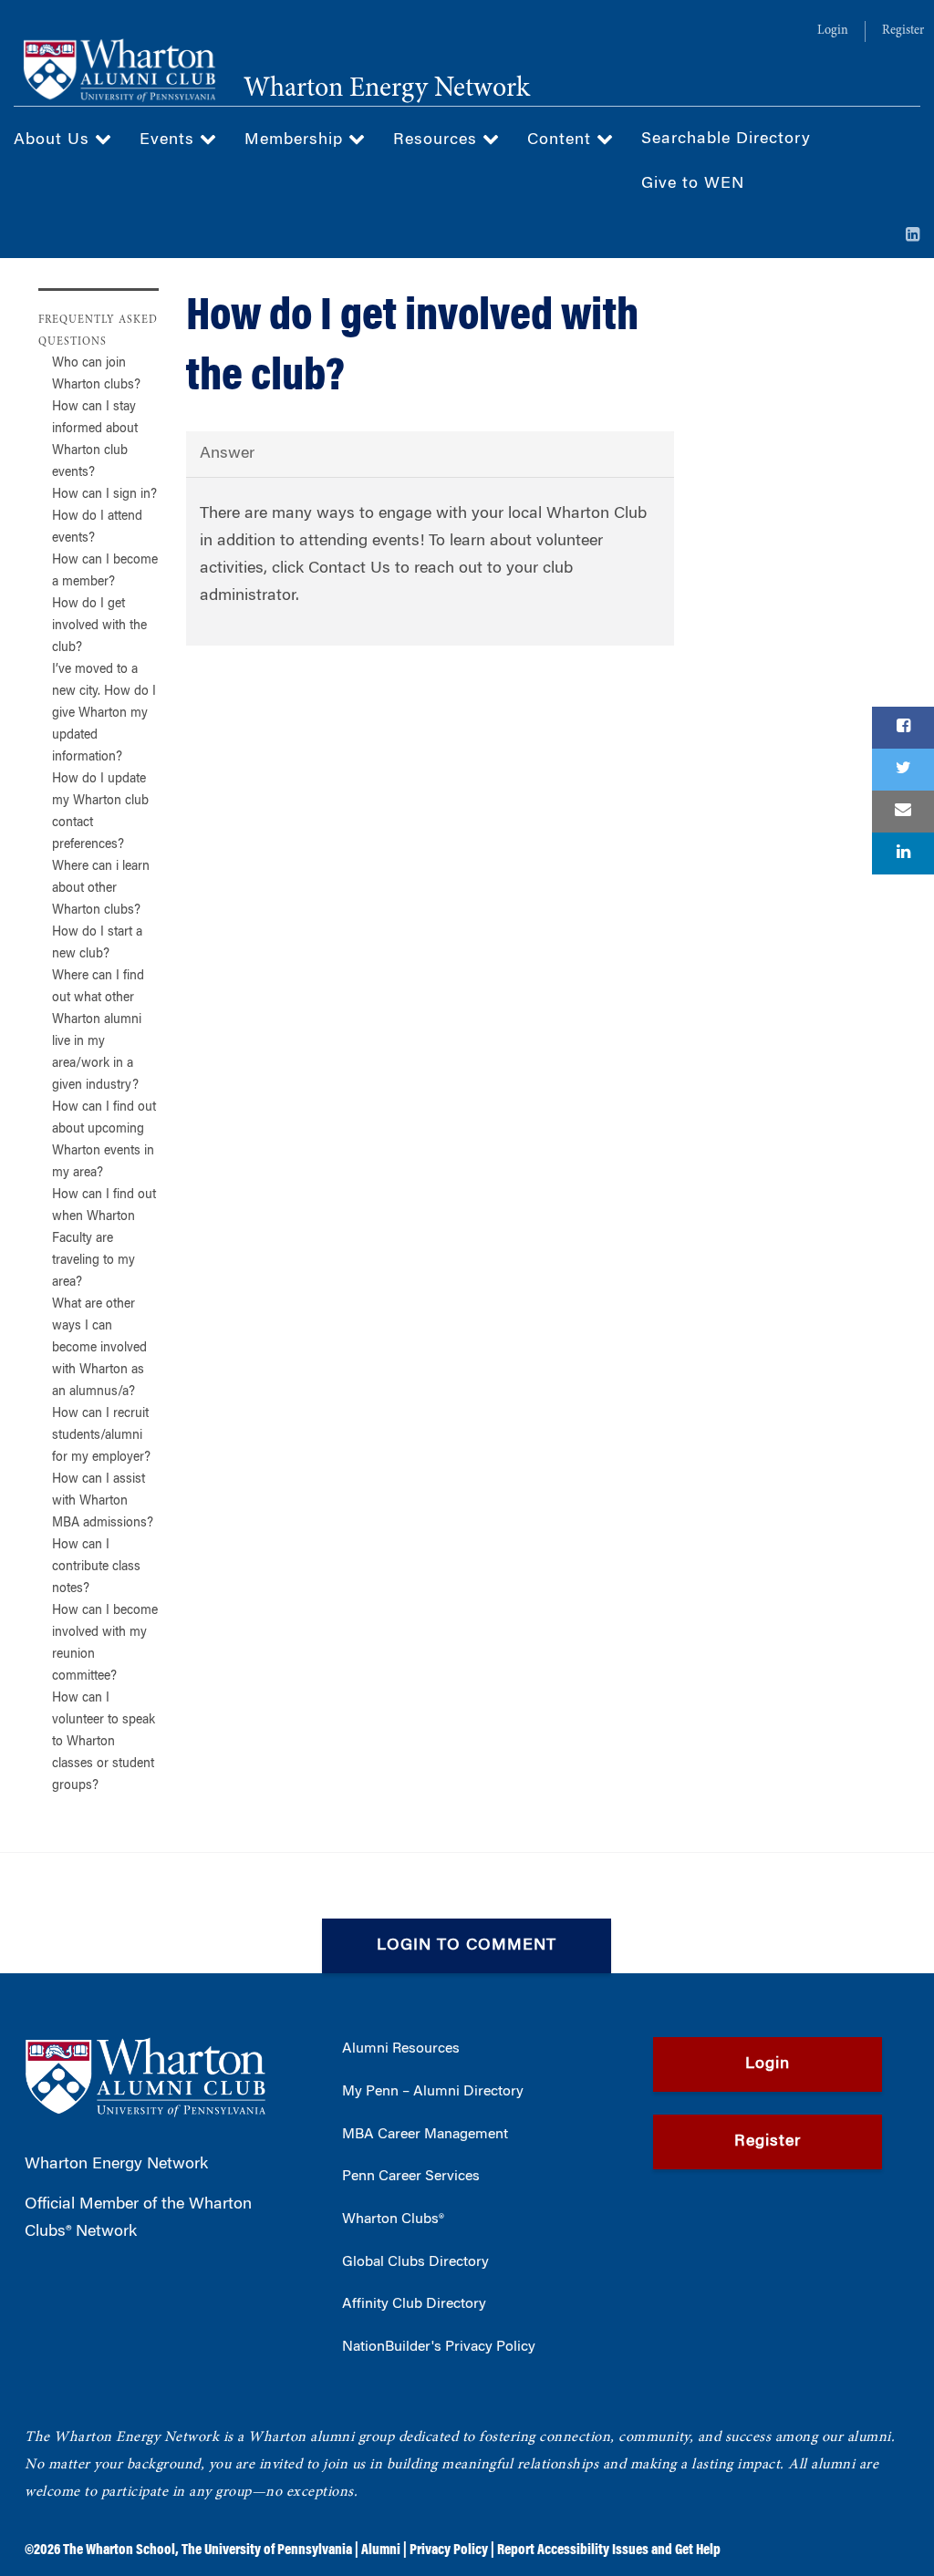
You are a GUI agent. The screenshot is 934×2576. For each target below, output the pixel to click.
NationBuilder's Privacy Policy (439, 2347)
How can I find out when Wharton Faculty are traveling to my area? (104, 1239)
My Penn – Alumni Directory (433, 2092)
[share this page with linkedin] (903, 853)
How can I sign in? (104, 495)
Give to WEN (693, 184)
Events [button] (170, 140)
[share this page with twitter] (903, 770)
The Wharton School (119, 2550)
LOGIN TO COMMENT (467, 1946)
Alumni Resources (401, 2049)
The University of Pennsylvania (267, 2550)
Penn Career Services (411, 2177)
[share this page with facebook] (903, 728)
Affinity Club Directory (414, 2304)
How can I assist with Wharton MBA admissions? (103, 1502)
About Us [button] (54, 140)
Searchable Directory (726, 140)
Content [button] (562, 140)
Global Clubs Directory (415, 2262)
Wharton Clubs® (393, 2219)
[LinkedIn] (913, 236)
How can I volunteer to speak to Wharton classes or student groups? (104, 1743)
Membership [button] (296, 140)
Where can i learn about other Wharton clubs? (101, 889)
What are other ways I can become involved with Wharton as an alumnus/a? (99, 1349)
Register (903, 31)
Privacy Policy (449, 2550)
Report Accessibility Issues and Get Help (609, 2550)
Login (833, 31)
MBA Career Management (425, 2135)
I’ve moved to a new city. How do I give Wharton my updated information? (104, 714)
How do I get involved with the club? (99, 626)
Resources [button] (438, 140)
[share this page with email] (903, 812)
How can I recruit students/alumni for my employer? (101, 1436)
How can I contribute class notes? (96, 1567)
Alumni (381, 2550)
